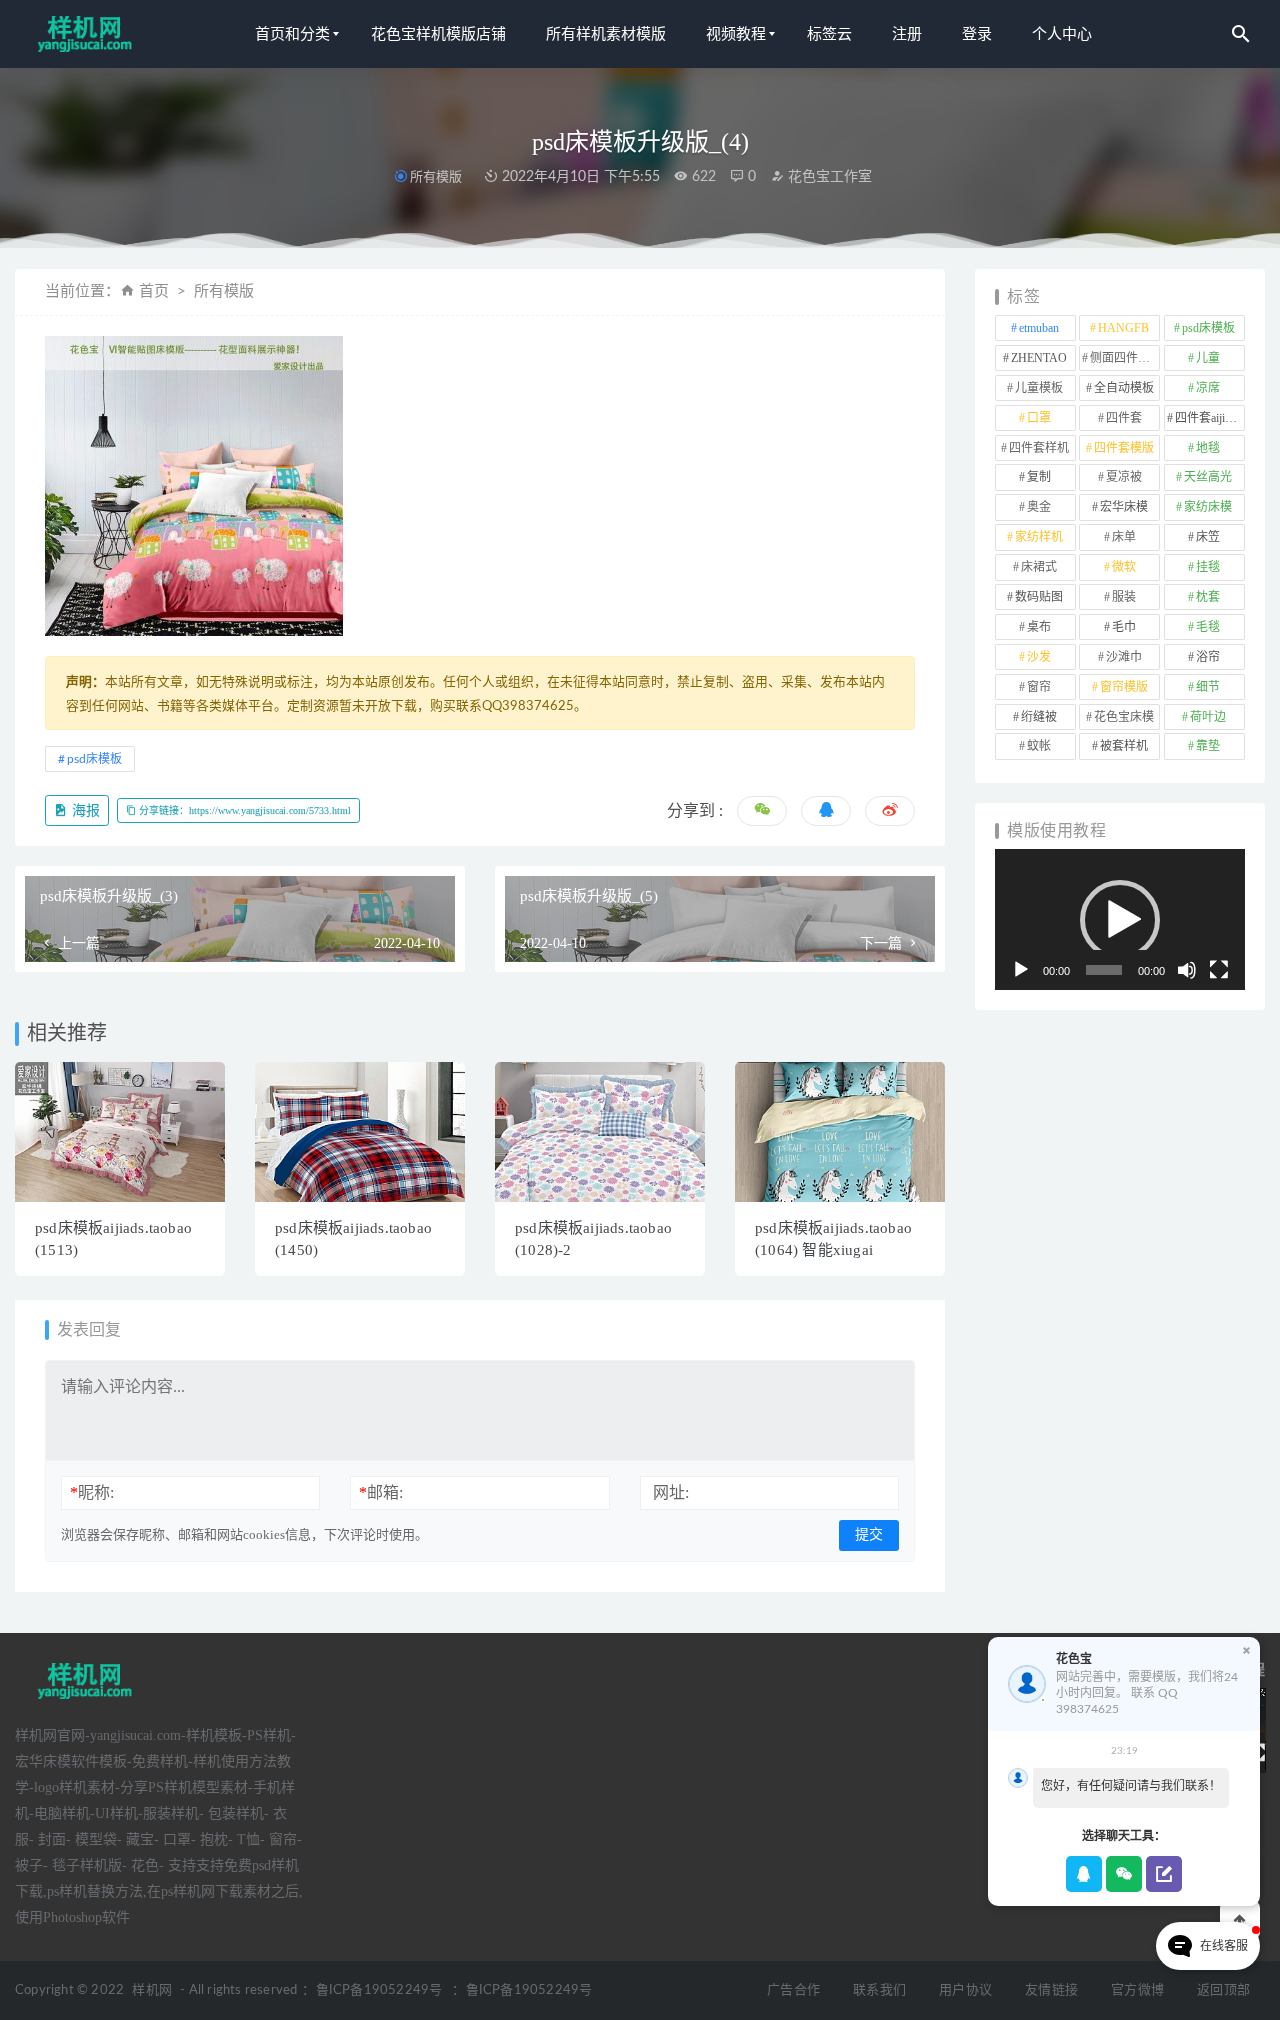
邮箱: (381, 1492)
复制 (1039, 477)
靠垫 (1208, 746)
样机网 (152, 1990)
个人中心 (1062, 34)
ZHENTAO (1039, 358)
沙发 (1039, 657)
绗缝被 (1039, 717)
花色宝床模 (1124, 717)
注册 (907, 34)
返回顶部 (1223, 1990)
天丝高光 (1208, 477)
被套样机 (1124, 746)
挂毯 (1208, 567)
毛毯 (1208, 627)
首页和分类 (292, 34)
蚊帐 (1039, 746)
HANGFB (1123, 328)
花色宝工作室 (828, 177)
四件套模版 (1124, 448)
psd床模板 (94, 759)
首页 (154, 291)
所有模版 (436, 176)
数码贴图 (1039, 597)
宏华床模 (1124, 507)
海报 (84, 810)
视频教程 (736, 34)
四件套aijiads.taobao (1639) (1210, 418)
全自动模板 (1124, 388)
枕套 (1208, 597)
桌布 (1039, 627)
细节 (1208, 687)
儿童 (1208, 358)
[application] (1120, 919)
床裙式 (1039, 567)
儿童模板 (1039, 388)
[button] (1120, 920)
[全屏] (1219, 970)
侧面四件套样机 (1125, 358)
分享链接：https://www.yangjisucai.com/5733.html (243, 810)
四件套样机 (1039, 448)
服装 (1124, 597)
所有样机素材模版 (606, 34)
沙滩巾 (1124, 657)
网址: (671, 1492)
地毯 (1208, 448)
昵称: (92, 1492)
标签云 (829, 34)
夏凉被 (1124, 477)
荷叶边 (1208, 717)
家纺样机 (1039, 537)
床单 (1124, 537)
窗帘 (1039, 687)
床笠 (1208, 537)
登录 (977, 34)
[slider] (1104, 970)
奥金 (1039, 507)
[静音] (1187, 970)
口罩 (1039, 418)
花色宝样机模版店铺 (438, 34)
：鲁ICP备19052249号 (372, 1990)
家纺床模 (1208, 507)
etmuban (1039, 328)
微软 (1124, 567)
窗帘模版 (1124, 687)
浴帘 (1208, 657)
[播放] (1021, 970)
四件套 (1124, 418)
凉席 (1208, 388)
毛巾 (1124, 627)
